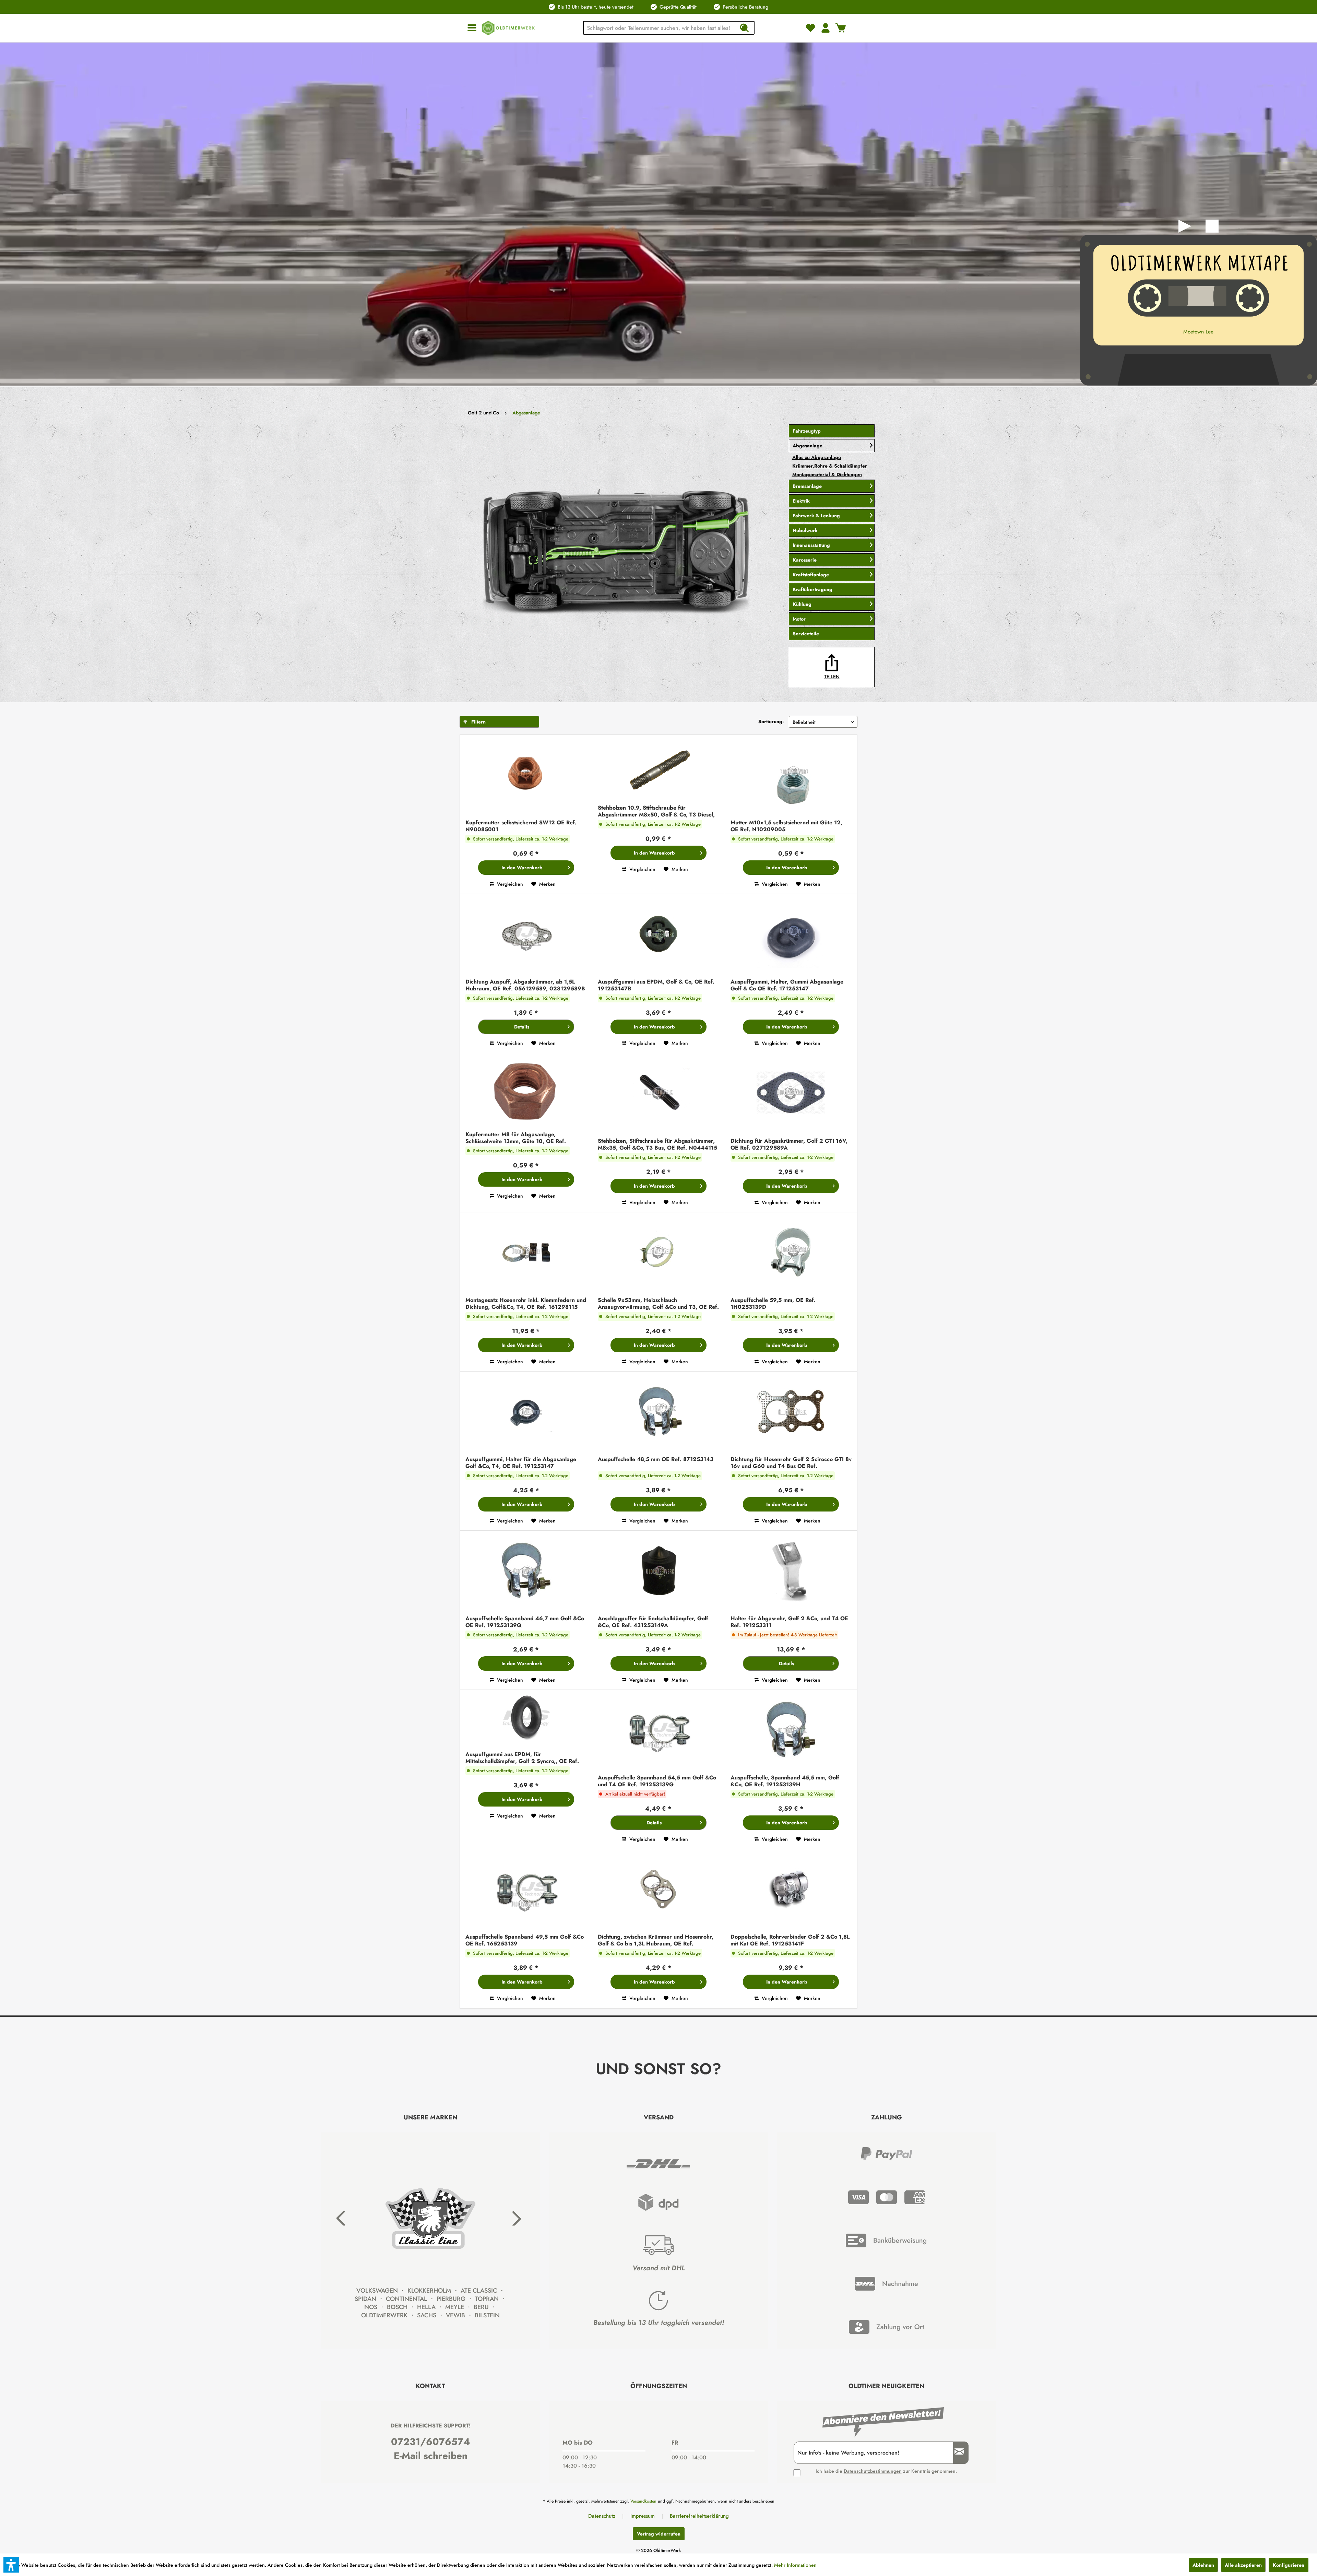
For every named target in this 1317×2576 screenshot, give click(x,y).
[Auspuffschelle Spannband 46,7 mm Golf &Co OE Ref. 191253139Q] (526, 1571)
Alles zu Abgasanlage (817, 457)
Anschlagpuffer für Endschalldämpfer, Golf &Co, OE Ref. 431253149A (653, 1622)
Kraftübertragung (812, 589)
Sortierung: (771, 721)
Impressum (643, 2516)
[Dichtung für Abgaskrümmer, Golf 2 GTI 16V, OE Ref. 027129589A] (791, 1094)
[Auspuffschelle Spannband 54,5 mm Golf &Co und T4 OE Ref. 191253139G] (658, 1731)
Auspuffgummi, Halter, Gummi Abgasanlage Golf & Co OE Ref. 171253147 (787, 985)
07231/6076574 (431, 2442)
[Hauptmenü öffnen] (472, 28)
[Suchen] (744, 28)
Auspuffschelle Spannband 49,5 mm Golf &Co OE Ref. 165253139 (525, 1940)
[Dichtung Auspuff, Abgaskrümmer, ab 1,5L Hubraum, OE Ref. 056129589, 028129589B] (526, 935)
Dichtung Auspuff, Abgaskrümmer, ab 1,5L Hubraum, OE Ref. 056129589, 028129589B (525, 985)
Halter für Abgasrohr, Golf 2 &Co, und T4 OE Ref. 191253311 (789, 1622)
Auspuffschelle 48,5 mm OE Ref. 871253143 (656, 1460)
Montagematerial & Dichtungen (827, 474)
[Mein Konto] (826, 28)
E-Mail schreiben (431, 2456)
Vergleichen (509, 884)
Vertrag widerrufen (659, 2534)
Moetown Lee (1198, 332)
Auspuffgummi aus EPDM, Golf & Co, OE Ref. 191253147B (656, 985)
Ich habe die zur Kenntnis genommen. (886, 2471)
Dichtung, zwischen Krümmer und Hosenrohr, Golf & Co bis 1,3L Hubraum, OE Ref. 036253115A (656, 1940)
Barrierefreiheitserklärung (699, 2516)
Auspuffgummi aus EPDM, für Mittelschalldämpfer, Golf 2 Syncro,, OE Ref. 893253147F (522, 1758)
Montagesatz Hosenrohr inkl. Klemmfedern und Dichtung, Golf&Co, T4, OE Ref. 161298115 (526, 1304)
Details (522, 1027)
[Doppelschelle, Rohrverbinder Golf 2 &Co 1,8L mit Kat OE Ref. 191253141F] (791, 1890)
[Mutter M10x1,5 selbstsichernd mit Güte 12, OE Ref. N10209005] (791, 775)
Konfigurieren (1289, 2565)
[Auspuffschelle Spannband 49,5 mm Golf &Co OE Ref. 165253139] (526, 1890)
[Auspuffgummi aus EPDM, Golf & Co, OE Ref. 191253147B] (658, 935)
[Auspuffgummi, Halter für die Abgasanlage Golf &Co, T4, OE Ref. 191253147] (526, 1412)
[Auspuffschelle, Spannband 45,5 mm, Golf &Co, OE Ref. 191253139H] (791, 1731)
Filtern (478, 722)
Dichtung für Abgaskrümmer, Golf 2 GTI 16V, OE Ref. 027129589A (789, 1144)
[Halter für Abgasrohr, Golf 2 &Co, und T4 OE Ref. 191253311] (791, 1571)
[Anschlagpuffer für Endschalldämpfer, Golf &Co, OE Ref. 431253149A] (658, 1571)
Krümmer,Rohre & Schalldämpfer (830, 466)
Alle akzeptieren (1243, 2565)
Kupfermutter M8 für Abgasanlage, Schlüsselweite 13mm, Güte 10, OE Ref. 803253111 (516, 1138)
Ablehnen (1203, 2565)
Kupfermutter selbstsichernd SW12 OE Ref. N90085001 (521, 826)
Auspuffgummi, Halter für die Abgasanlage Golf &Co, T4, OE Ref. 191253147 (521, 1463)
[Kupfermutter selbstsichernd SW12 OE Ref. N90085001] (526, 775)
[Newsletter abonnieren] (957, 2453)
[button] (11, 2565)
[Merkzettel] (810, 28)
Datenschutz (602, 2516)
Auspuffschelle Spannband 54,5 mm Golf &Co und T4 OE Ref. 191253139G (657, 1781)
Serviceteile (806, 634)
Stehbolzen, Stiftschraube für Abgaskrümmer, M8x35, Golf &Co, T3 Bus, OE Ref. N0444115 (657, 1144)
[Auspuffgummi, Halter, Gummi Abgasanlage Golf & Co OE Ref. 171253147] (791, 935)
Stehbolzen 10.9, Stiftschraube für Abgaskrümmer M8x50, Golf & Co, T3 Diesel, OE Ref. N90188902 (656, 811)
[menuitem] (472, 28)
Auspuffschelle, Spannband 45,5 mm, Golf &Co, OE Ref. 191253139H (785, 1781)
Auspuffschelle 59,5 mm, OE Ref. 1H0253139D (773, 1304)
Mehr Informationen (795, 2565)
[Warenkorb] (841, 28)
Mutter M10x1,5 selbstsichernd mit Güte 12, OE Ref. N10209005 (786, 826)
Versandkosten (643, 2501)
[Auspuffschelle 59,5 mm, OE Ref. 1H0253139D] (791, 1253)
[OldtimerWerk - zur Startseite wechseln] (508, 28)
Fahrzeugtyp (807, 431)
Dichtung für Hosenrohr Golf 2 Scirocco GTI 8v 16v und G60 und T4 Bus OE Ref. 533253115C (791, 1463)
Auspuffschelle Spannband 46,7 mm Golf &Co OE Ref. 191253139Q (525, 1622)
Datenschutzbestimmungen (873, 2471)
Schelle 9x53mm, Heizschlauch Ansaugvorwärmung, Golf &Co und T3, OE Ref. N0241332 (658, 1304)
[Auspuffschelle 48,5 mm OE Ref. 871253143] (658, 1412)
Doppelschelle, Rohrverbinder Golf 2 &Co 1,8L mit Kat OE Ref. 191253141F (790, 1940)
